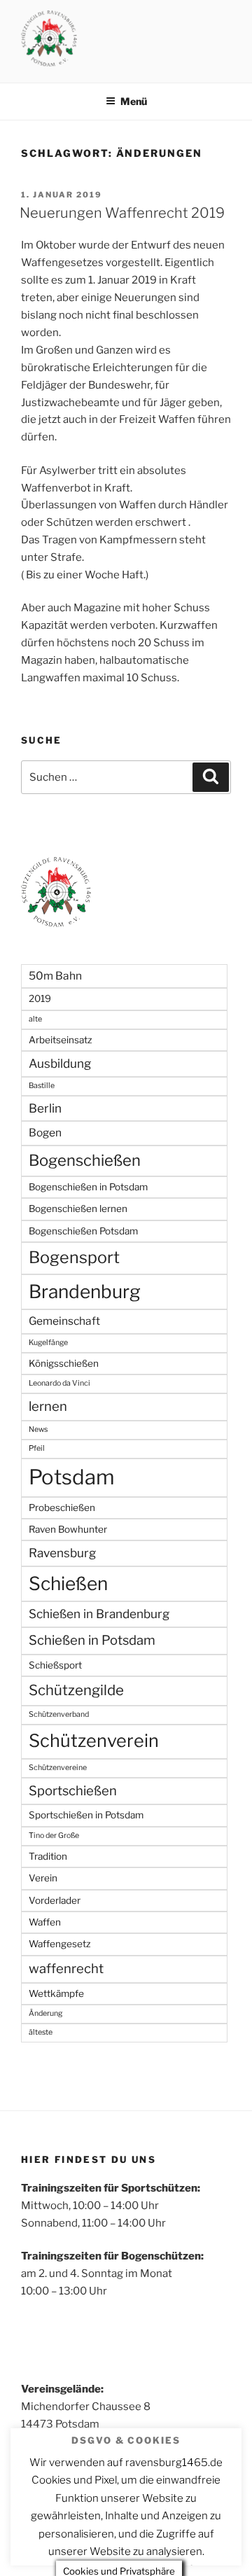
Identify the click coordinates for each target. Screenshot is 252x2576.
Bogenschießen (85, 1160)
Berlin (45, 1108)
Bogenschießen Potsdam (83, 1231)
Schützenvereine (58, 1768)
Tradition (48, 1856)
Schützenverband (59, 1714)
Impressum (47, 2542)
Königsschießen (64, 1363)
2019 (40, 998)
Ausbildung (60, 1063)
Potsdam (72, 1477)
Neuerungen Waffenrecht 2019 (122, 213)
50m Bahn (55, 976)
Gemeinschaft (64, 1321)
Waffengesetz (60, 1944)
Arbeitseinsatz (61, 1040)
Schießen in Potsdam (92, 1640)
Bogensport (74, 1257)
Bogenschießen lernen (78, 1209)
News (38, 1429)
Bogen (45, 1133)
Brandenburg (85, 1292)
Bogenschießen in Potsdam (88, 1187)
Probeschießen (62, 1508)
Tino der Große (54, 1836)
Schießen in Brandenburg (99, 1614)
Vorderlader (55, 1900)
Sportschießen (73, 1791)
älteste (41, 2032)
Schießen (68, 1583)
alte (35, 1019)
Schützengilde (76, 1690)
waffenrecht (66, 1969)
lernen (48, 1406)
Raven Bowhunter (68, 1529)
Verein (43, 1878)
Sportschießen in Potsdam (86, 1815)
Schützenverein (94, 1741)
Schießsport (55, 1665)
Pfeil (37, 1448)
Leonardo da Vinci (59, 1383)
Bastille (42, 1086)
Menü (134, 101)
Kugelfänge (48, 1343)
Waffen (45, 1922)
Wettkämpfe (56, 1993)
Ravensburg (62, 1553)
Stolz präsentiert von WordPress (156, 2542)
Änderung (45, 2013)
